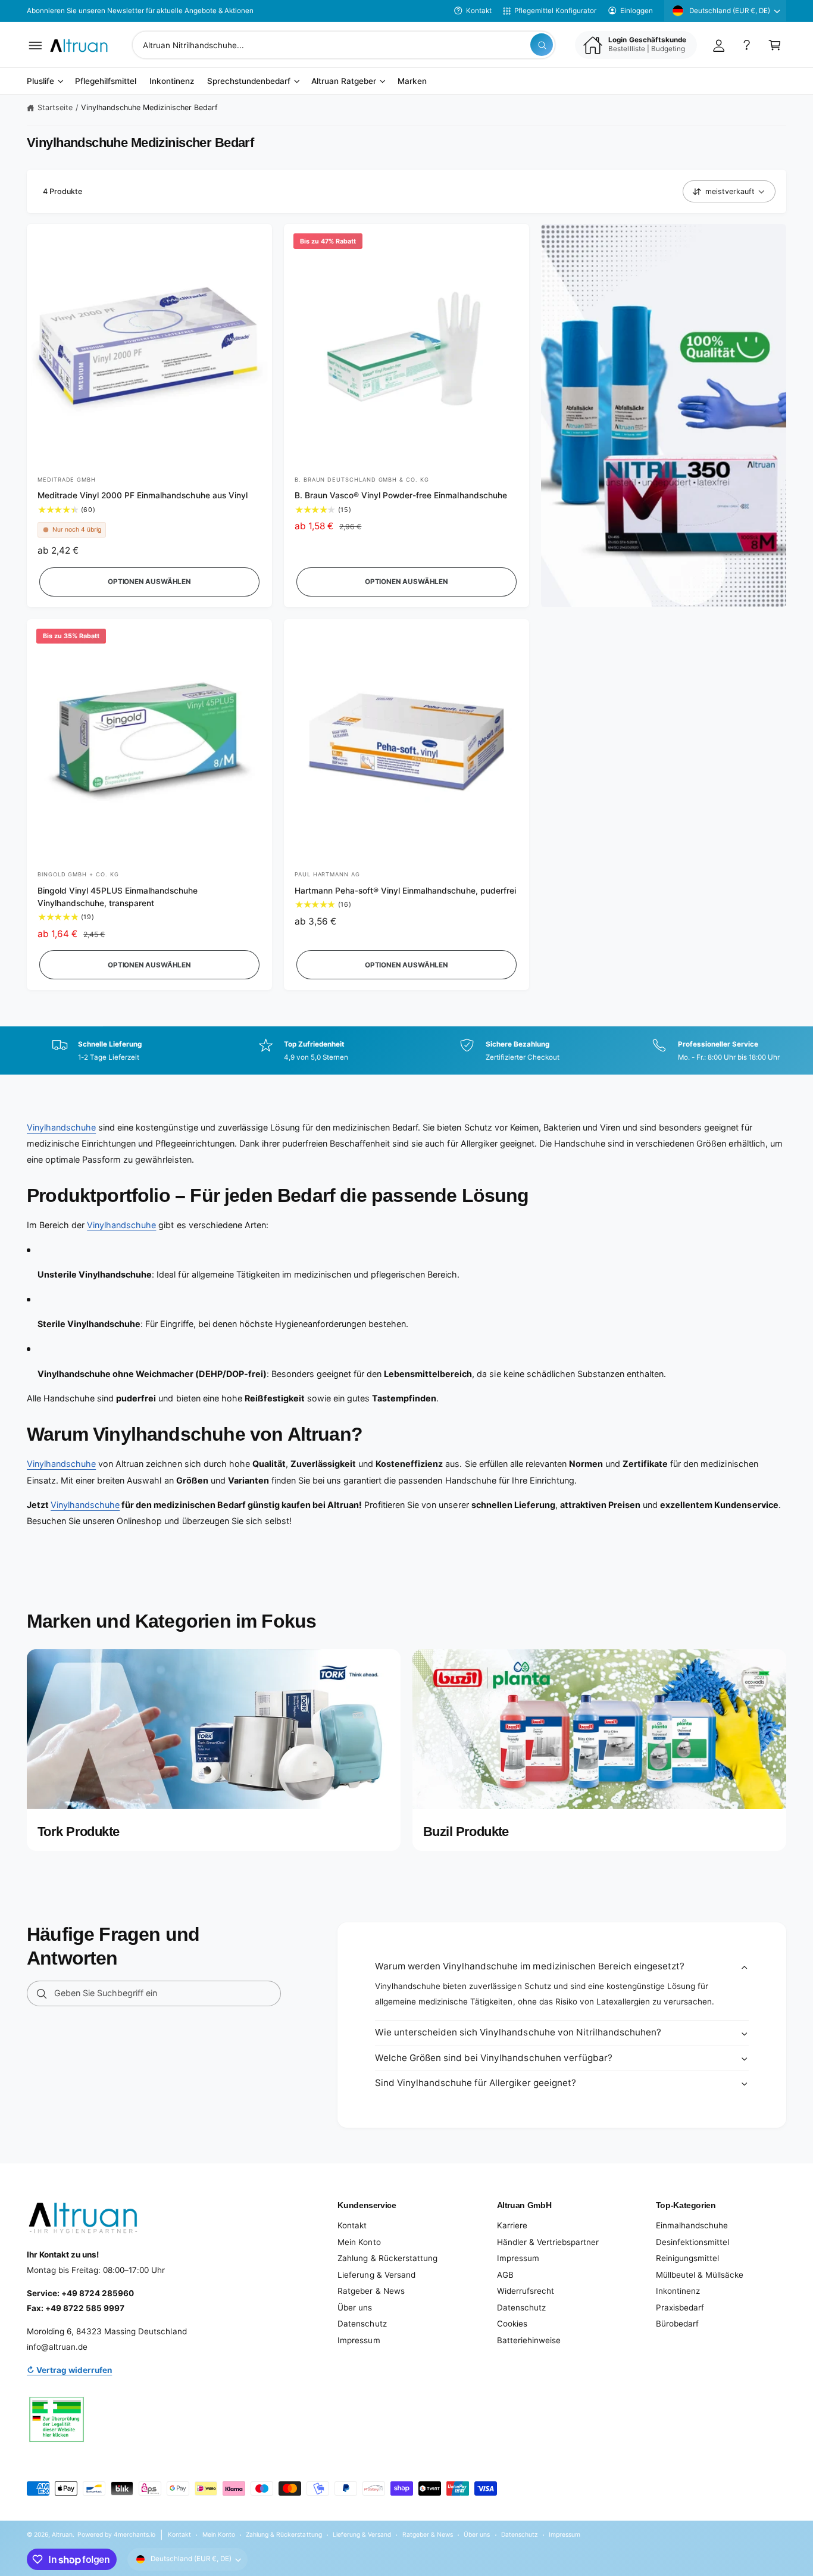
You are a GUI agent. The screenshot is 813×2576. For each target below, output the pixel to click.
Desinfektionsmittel (692, 2242)
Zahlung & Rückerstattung (387, 2258)
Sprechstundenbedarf (249, 82)
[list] (406, 1051)
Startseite (55, 107)
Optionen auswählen (149, 582)
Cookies (512, 2324)
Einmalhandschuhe (692, 2225)
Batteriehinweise (529, 2340)
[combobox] (344, 45)
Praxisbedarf (680, 2308)
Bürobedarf (677, 2324)
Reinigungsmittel (687, 2258)
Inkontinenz (678, 2291)
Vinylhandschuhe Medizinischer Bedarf (150, 107)
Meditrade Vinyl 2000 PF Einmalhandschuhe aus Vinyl (143, 495)
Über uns (355, 2308)
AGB (505, 2275)
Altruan (62, 2534)
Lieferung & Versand (376, 2275)
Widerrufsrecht (526, 2291)
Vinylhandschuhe (61, 1127)
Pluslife (40, 82)
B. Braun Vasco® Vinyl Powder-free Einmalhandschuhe (401, 495)
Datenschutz (362, 2324)
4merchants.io (135, 2534)
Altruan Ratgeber (344, 82)
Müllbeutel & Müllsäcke (700, 2275)
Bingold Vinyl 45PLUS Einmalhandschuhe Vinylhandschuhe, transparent (118, 897)
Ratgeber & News (371, 2291)
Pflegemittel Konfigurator (555, 11)
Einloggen (637, 11)
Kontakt (479, 11)
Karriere (512, 2225)
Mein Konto (359, 2242)
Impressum (359, 2340)
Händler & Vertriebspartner (548, 2242)
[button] (35, 45)
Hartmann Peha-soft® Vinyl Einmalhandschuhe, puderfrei (405, 891)
